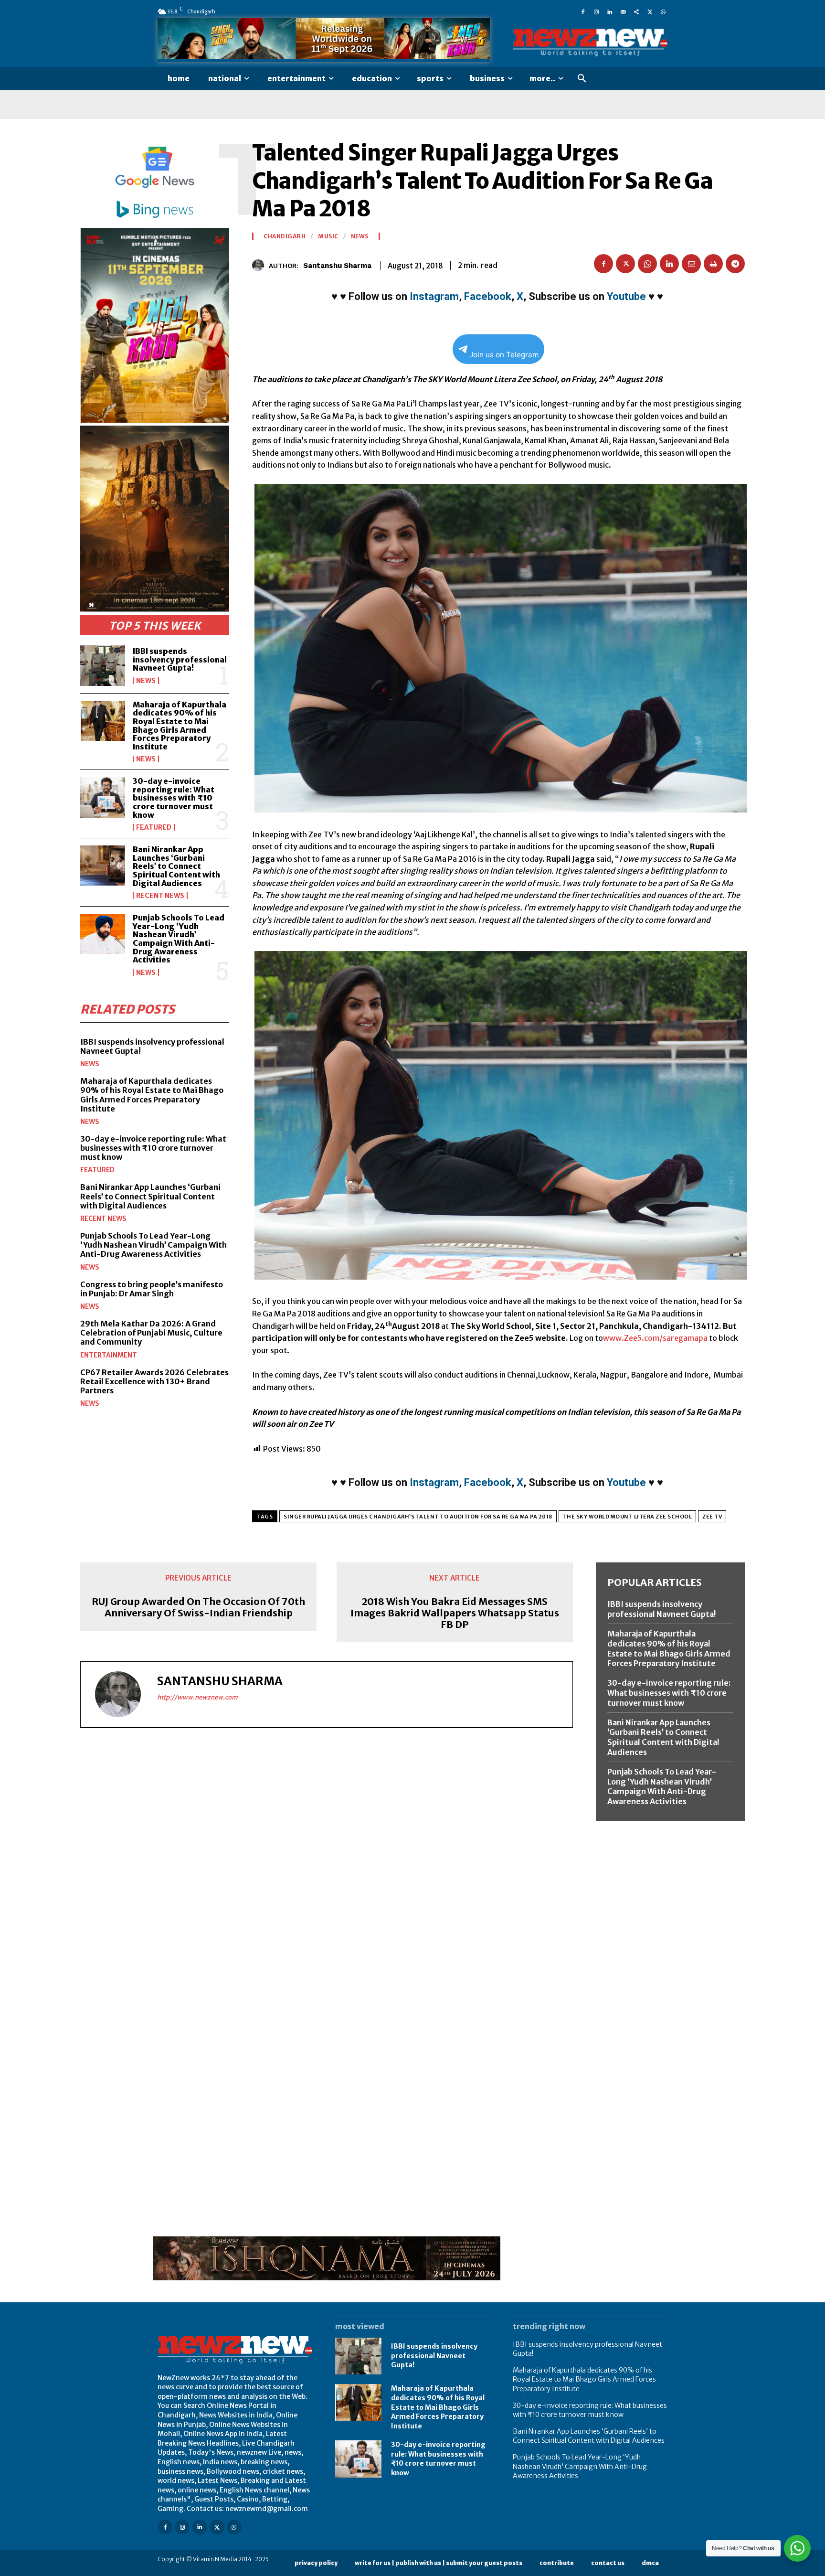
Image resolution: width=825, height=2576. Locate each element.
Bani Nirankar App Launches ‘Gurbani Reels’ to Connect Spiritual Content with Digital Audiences (176, 866)
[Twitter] (650, 11)
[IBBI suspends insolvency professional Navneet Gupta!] (103, 665)
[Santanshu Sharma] (260, 265)
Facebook (488, 296)
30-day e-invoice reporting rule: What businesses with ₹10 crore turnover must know (174, 798)
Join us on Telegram (504, 355)
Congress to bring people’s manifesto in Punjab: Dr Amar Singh (152, 1289)
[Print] (713, 264)
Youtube (626, 296)
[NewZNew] (590, 43)
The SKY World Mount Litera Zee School (628, 1517)
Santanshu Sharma (337, 266)
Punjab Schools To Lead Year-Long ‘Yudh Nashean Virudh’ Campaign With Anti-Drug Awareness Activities (179, 939)
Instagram (434, 296)
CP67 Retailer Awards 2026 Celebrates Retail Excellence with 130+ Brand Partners (154, 1381)
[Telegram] (735, 264)
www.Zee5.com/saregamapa (655, 1338)
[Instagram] (596, 11)
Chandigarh (285, 236)
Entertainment (109, 1355)
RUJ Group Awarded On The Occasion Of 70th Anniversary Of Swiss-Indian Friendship (198, 1607)
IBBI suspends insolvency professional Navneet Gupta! (180, 659)
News (146, 681)
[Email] (691, 264)
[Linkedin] (610, 11)
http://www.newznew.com (197, 1697)
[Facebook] (583, 11)
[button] (582, 79)
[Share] (636, 11)
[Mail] (623, 11)
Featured (154, 827)
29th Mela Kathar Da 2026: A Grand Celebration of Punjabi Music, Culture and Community (151, 1333)
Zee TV (712, 1517)
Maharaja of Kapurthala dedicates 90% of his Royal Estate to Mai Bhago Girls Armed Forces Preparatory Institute (180, 726)
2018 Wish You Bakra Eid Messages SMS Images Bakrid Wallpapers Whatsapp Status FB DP (455, 1613)
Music (328, 236)
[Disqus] (327, 1867)
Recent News (160, 896)
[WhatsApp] (663, 11)
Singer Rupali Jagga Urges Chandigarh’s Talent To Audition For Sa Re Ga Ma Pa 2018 (418, 1517)
